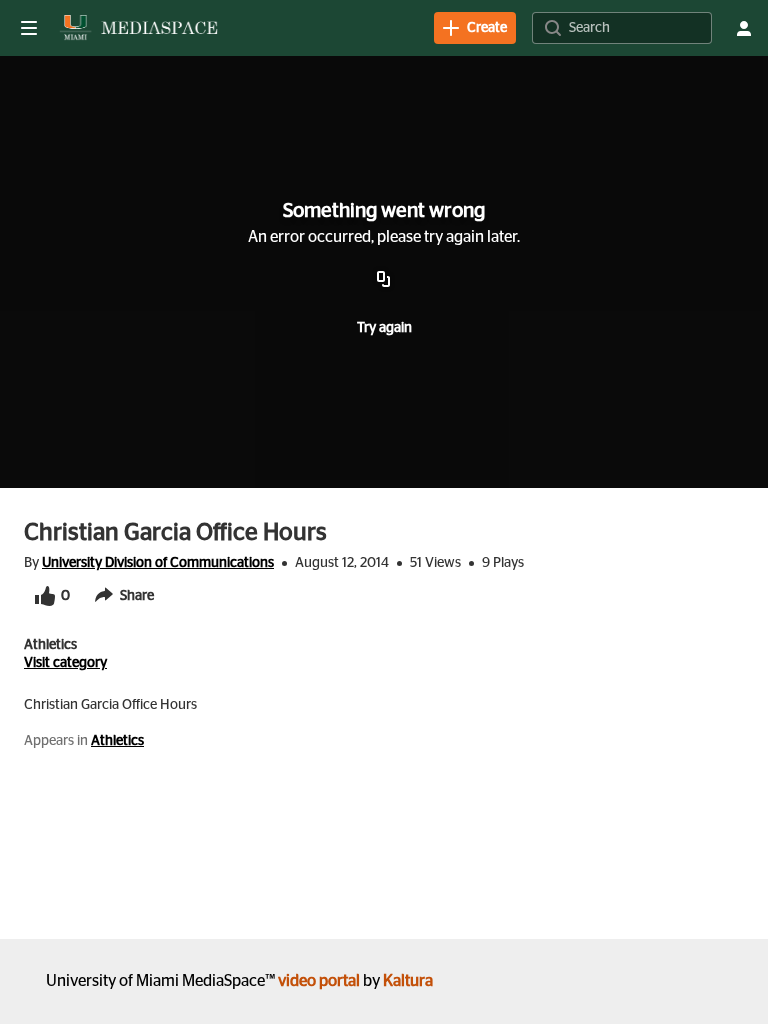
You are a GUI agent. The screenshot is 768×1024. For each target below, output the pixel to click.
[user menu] (744, 28)
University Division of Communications (158, 563)
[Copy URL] (384, 280)
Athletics (117, 741)
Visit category (65, 663)
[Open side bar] (29, 28)
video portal (319, 981)
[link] (475, 28)
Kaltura (408, 981)
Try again (384, 328)
